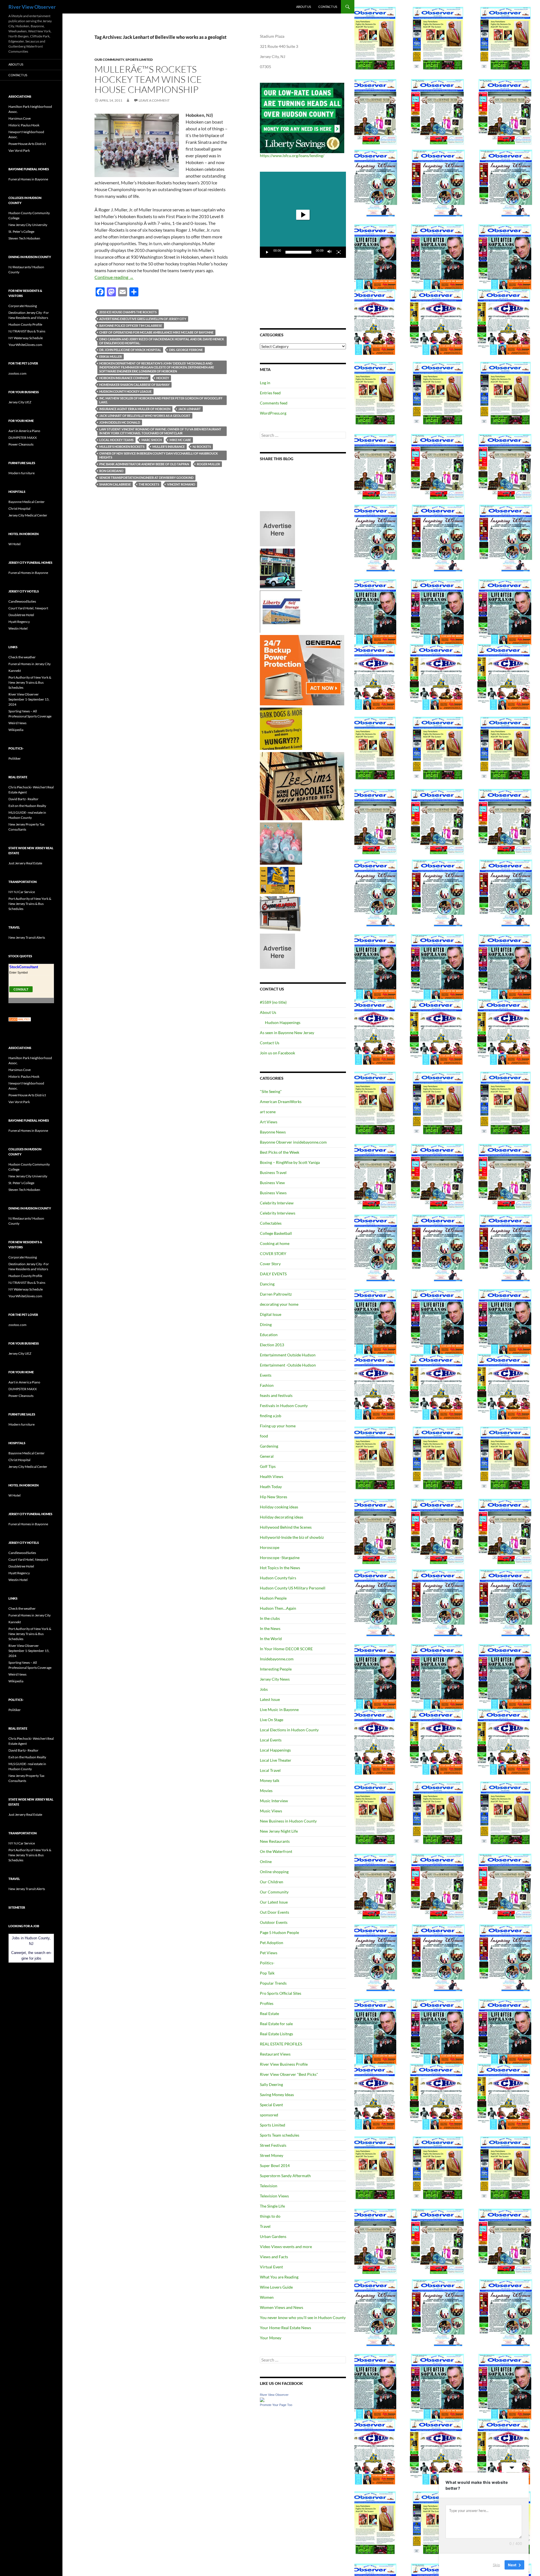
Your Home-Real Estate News (285, 2328)
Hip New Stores (274, 1497)
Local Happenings (275, 1750)
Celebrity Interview (277, 1203)
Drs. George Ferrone (186, 350)
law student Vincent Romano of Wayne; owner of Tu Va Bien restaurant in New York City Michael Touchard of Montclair (160, 431)
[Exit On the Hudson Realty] (277, 568)
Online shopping (274, 1872)
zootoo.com (17, 373)
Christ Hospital (19, 508)
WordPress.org (273, 413)
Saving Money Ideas (277, 2095)
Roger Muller (208, 464)
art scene (268, 1112)
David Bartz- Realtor (23, 799)
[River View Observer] (262, 2399)
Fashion (267, 1385)
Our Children (272, 1882)
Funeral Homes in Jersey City (30, 664)
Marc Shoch (152, 440)
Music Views (271, 1811)
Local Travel (270, 1770)
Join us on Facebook (277, 1053)
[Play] (267, 252)
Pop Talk (267, 1973)
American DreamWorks (281, 1102)
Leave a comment (154, 100)
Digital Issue (271, 1314)
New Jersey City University (28, 225)
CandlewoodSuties (22, 601)
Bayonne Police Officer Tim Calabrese (131, 326)
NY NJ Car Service (22, 892)
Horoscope (270, 1547)
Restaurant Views (275, 2054)
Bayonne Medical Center (27, 502)
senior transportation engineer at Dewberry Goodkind (146, 478)
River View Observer (32, 7)
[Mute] (330, 252)
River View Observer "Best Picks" (289, 2074)
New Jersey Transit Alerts (27, 937)
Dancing (267, 1284)
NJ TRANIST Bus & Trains (27, 331)
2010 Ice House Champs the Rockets (128, 312)
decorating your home (279, 1304)
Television (269, 2186)
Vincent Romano (181, 484)
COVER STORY (273, 1254)
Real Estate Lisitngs (276, 2034)
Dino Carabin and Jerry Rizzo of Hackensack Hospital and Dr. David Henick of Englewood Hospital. (162, 341)
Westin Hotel (18, 628)
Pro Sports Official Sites (281, 1993)
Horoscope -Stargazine (280, 1558)
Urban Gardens (273, 2236)
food (264, 1436)
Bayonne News (273, 1132)
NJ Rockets (202, 447)
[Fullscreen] (339, 252)
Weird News (17, 723)
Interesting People (276, 1669)
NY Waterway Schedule (26, 338)
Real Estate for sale (276, 2024)
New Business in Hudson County (288, 1821)
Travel (265, 2226)
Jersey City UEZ (20, 402)
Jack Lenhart (190, 409)
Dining (266, 1324)
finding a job (271, 1416)
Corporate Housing (23, 306)
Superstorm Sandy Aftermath (285, 2176)
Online (266, 1861)
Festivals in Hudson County (284, 1406)
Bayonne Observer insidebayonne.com (293, 1142)
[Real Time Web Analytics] (20, 1019)
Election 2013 (272, 1345)
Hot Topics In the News (280, 1568)
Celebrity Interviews (278, 1213)
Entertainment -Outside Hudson (288, 1365)
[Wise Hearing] (280, 913)
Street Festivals (273, 2145)
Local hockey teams (116, 440)
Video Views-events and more (286, 2247)
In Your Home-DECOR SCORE (286, 1649)
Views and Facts (274, 2257)
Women (267, 2297)
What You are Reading (279, 2277)
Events (266, 1375)
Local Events (271, 1740)
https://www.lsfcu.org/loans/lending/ (292, 156)
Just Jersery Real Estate (25, 863)
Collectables (271, 1223)
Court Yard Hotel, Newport (28, 608)
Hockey (163, 378)
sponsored (269, 2115)
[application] (303, 215)
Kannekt (15, 671)
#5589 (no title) (273, 1002)
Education (269, 1335)
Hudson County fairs (278, 1578)
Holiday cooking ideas (279, 1507)
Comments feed (274, 403)
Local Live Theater (276, 1760)
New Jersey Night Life (279, 1831)
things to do (270, 2216)
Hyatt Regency (19, 622)
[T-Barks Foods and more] (281, 728)
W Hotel (14, 544)
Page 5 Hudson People (279, 1932)
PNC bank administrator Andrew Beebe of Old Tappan (144, 464)
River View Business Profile (284, 2064)
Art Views (269, 1122)
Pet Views (269, 1953)
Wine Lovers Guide (276, 2287)
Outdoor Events (274, 1922)
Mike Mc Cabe (180, 440)
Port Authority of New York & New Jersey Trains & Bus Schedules (30, 682)
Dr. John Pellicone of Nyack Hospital (130, 350)
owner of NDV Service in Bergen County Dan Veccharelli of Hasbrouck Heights (159, 455)
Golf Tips (268, 1466)
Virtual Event (271, 2267)
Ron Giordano (111, 471)
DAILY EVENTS (273, 1274)
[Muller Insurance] (277, 880)
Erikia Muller (111, 356)
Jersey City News (275, 1679)
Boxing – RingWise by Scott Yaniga (290, 1162)
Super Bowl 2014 (275, 2165)
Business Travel (273, 1172)
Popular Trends (273, 1983)
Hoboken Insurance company (124, 378)
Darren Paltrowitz (276, 1294)
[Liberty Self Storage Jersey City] (281, 611)
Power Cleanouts (21, 444)
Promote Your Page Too (276, 2405)
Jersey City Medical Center (28, 515)
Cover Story (270, 1264)
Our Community (109, 60)
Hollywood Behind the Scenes (286, 1527)
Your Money (271, 2338)
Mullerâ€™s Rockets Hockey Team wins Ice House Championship (148, 79)
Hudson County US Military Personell (293, 1588)
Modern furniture (22, 473)
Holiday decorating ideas (282, 1517)
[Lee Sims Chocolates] (302, 786)
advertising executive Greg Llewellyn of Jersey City (143, 319)
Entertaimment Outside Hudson (288, 1355)
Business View (272, 1183)
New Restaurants (275, 1841)
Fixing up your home (278, 1426)
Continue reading (114, 277)
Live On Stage (272, 1720)
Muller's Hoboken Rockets (122, 447)
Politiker (15, 758)
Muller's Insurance (169, 447)
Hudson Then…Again (278, 1608)
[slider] (298, 252)
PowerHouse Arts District (27, 144)
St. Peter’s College (21, 232)
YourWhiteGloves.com (25, 345)
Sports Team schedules (280, 2135)
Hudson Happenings (283, 1022)
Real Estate (269, 2013)
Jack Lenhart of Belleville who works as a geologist (145, 416)
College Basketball (276, 1233)
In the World (271, 1639)
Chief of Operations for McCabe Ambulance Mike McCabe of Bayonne (156, 332)
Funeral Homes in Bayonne (28, 179)
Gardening (269, 1446)
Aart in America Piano (24, 431)
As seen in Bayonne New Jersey (287, 1033)
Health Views (272, 1476)
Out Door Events (274, 1912)
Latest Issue (270, 1699)
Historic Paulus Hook (24, 125)
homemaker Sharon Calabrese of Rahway (134, 385)
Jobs (264, 1689)
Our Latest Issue (274, 1902)
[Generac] (302, 670)
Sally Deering (271, 2084)
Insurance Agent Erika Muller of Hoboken (135, 409)
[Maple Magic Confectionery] (281, 843)
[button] (303, 215)
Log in (265, 383)
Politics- (267, 1963)
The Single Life (272, 2206)
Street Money (272, 2155)
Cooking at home (275, 1243)
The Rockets (149, 484)
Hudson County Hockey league (125, 391)
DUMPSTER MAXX (23, 438)
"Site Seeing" (271, 1091)
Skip (496, 2564)
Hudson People (273, 1598)
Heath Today (271, 1487)
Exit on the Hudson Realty (27, 806)
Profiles (267, 2003)
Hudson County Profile (25, 324)
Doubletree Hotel (21, 615)
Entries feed (270, 393)
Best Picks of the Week (280, 1152)
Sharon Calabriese (115, 484)
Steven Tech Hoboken (24, 238)
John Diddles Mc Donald (120, 422)
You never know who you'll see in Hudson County (303, 2317)
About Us (304, 7)
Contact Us (328, 7)
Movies (266, 1791)
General (267, 1456)
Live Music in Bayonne (279, 1709)
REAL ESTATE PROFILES (281, 2044)
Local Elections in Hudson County (289, 1730)
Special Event (271, 2105)
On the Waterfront (276, 1851)
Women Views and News (282, 2307)
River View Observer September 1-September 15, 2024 (29, 699)
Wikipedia (16, 730)
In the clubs (270, 1618)
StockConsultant (24, 967)
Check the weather (22, 657)
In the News (270, 1628)
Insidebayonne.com (277, 1659)
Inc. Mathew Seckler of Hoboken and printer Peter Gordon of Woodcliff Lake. (161, 400)
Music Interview (274, 1801)
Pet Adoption (272, 1943)
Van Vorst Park (19, 150)
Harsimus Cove (20, 118)
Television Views (274, 2196)
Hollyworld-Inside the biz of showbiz (292, 1537)
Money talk (270, 1780)
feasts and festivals (276, 1395)
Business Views (273, 1193)
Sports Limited (139, 60)
